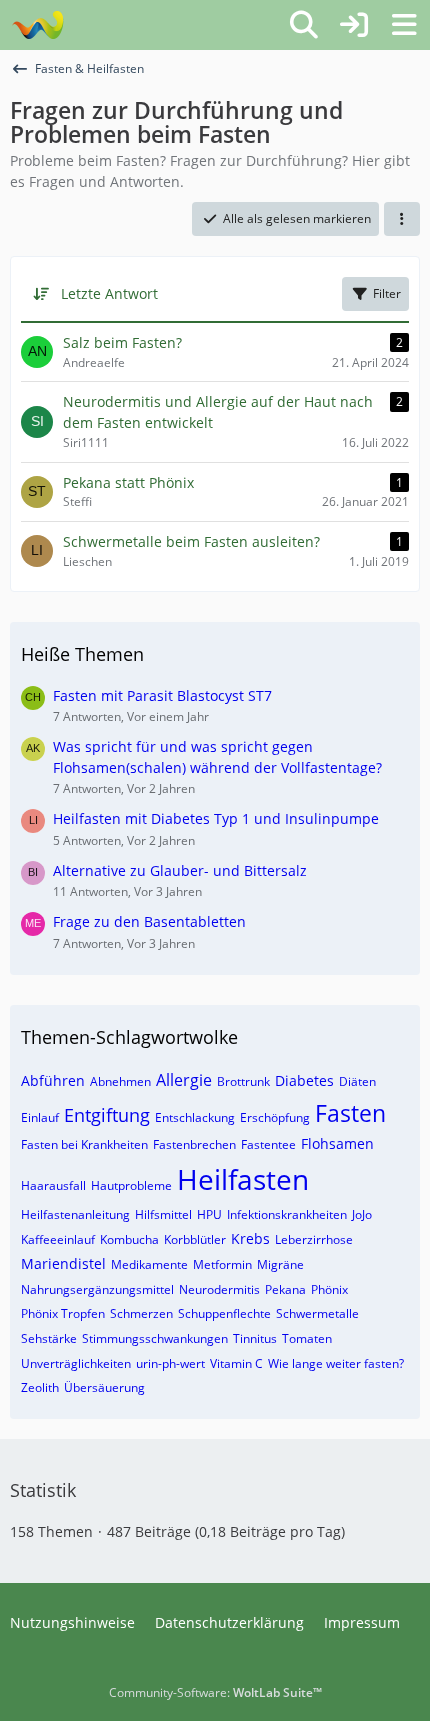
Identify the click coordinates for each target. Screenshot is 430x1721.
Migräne (280, 1264)
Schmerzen (141, 1313)
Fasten (350, 1113)
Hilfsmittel (163, 1214)
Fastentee (268, 1144)
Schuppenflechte (224, 1313)
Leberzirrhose (314, 1239)
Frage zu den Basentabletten (149, 921)
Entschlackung (195, 1117)
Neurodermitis (219, 1289)
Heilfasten (243, 1179)
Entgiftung (107, 1115)
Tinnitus (255, 1338)
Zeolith (40, 1387)
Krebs (250, 1238)
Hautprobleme (131, 1185)
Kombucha (129, 1239)
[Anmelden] (354, 25)
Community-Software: (215, 1692)
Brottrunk (243, 1081)
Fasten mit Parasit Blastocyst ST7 (162, 695)
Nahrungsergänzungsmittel (97, 1289)
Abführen (53, 1080)
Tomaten (307, 1338)
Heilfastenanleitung (75, 1214)
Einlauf (40, 1117)
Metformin (222, 1264)
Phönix (329, 1289)
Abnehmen (120, 1081)
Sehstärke (49, 1338)
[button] (402, 219)
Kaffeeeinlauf (58, 1239)
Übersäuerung (104, 1387)
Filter (387, 293)
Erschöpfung (275, 1117)
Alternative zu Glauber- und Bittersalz (180, 870)
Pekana (285, 1289)
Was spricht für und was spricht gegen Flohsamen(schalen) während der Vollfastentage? (217, 757)
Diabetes (304, 1080)
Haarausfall (53, 1185)
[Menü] (404, 25)
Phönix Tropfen (63, 1313)
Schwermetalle (317, 1313)
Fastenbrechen (194, 1144)
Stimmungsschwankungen (155, 1338)
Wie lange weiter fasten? (336, 1363)
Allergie (184, 1080)
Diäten (357, 1081)
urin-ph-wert (170, 1363)
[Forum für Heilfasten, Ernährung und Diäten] (37, 25)
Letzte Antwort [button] (109, 293)
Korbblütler (195, 1239)
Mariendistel (63, 1263)
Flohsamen (337, 1143)
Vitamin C (236, 1363)
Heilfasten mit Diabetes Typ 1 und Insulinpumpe (216, 818)
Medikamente (149, 1264)
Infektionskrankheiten (287, 1214)
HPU (209, 1214)
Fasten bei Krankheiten (84, 1144)
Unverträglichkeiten (76, 1363)
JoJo (362, 1214)
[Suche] (304, 25)
